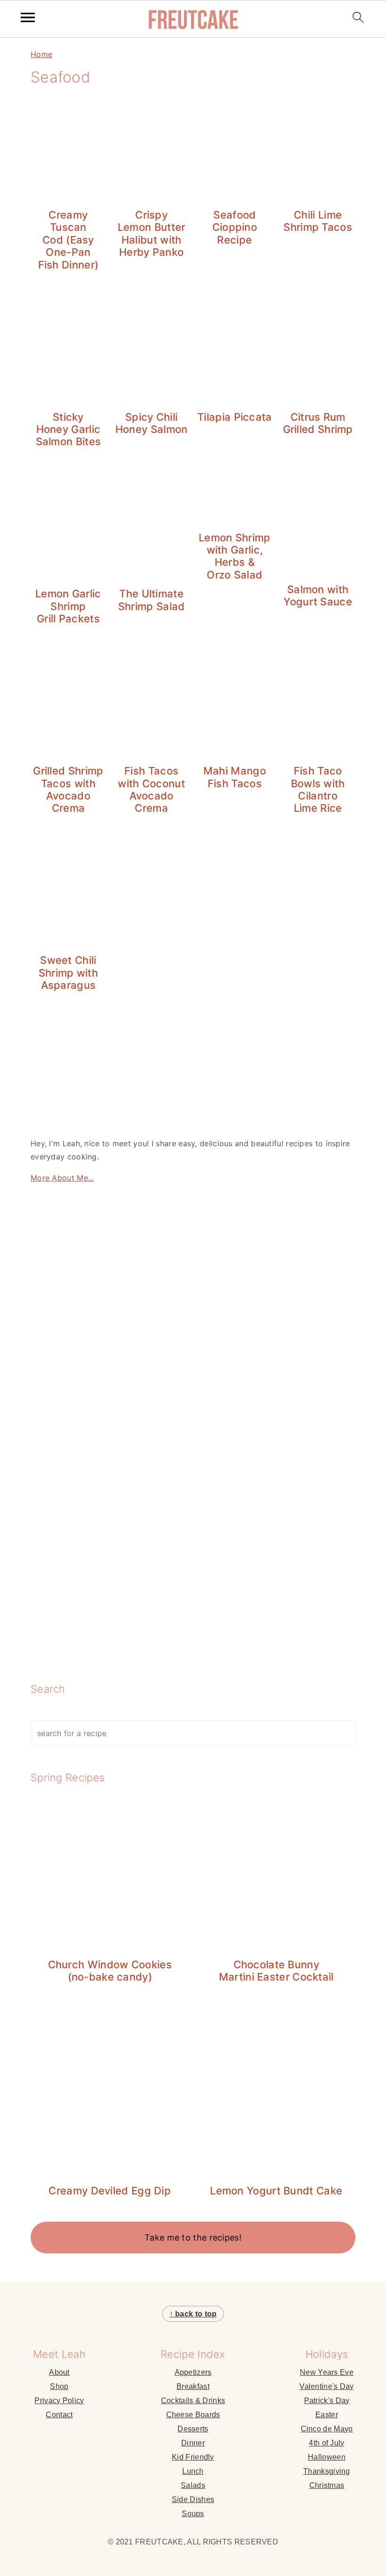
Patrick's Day (327, 2401)
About (59, 2372)
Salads (193, 2485)
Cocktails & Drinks (193, 2401)
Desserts (193, 2429)
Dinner (193, 2443)
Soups (193, 2514)
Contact (59, 2415)
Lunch (193, 2471)
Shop (59, 2386)
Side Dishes (193, 2499)
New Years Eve (327, 2372)
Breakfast (193, 2386)
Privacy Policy (59, 2401)
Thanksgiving (327, 2471)
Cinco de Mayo (327, 2429)
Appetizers (193, 2372)
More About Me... (62, 1178)
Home (41, 54)
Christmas (327, 2485)
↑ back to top (193, 2314)
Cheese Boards (193, 2415)
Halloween (327, 2457)
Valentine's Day (327, 2386)
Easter (327, 2415)
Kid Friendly (193, 2457)
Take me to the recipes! (193, 2238)
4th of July (326, 2443)
